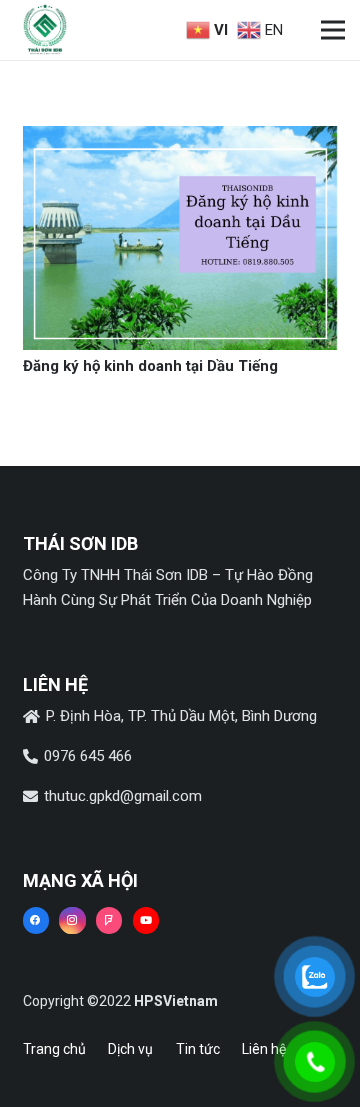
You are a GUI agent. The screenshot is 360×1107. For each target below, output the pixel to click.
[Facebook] (36, 920)
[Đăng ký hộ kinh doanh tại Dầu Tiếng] (180, 138)
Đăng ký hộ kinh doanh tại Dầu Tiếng (150, 366)
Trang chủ (54, 1049)
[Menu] (333, 30)
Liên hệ (264, 1049)
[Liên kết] (45, 30)
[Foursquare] (109, 920)
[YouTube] (146, 920)
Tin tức (198, 1049)
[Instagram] (72, 920)
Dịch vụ (130, 1049)
